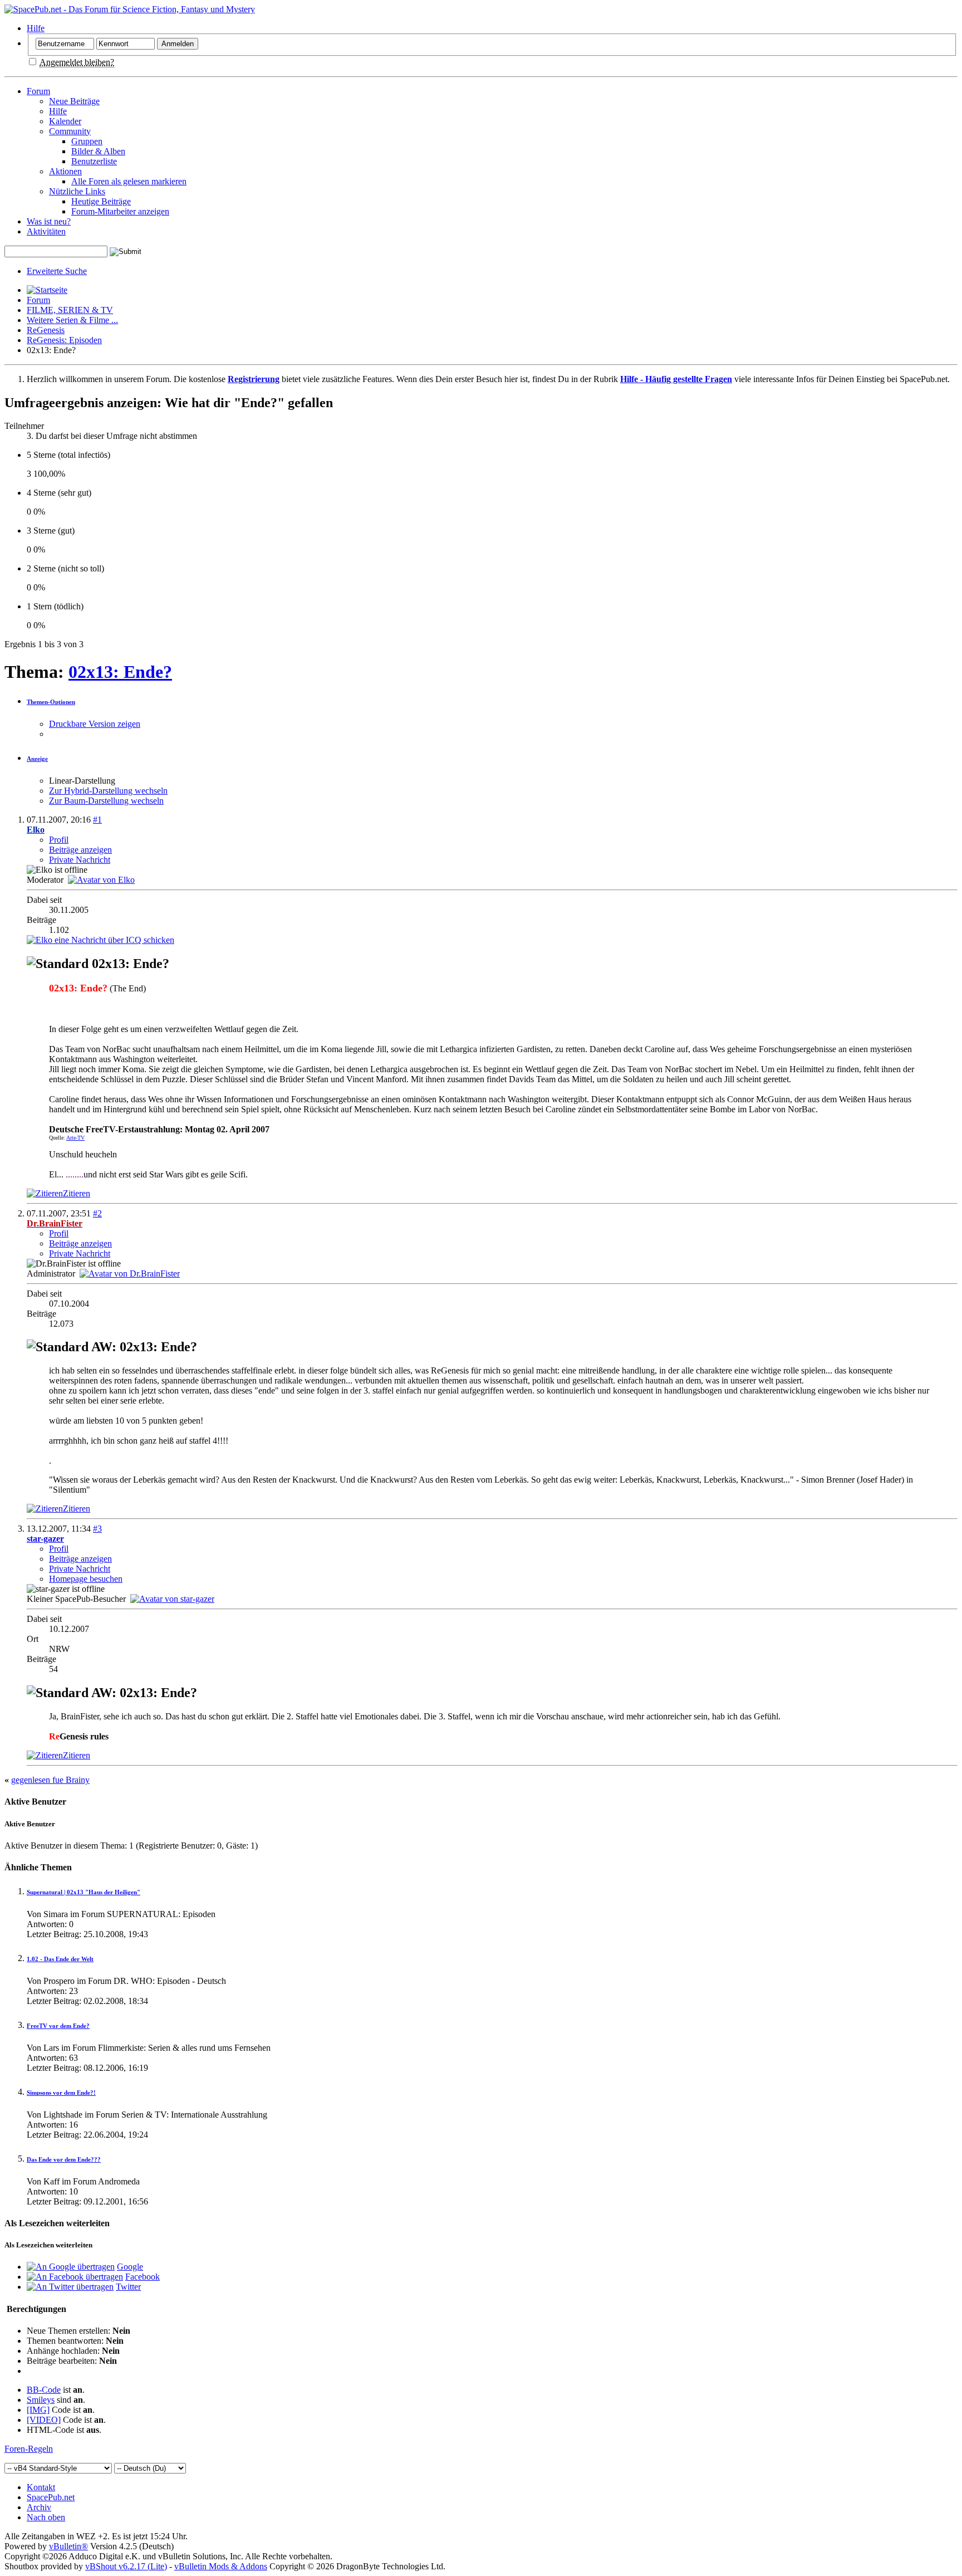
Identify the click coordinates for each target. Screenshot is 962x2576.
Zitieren (77, 1193)
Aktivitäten (46, 231)
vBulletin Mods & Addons (221, 2566)
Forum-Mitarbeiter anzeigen (120, 211)
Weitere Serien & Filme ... (72, 320)
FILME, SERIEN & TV (70, 310)
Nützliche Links (77, 191)
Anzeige (37, 759)
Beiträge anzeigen (80, 850)
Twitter (128, 2287)
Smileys (41, 2400)
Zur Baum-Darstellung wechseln (106, 801)
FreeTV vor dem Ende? (58, 2026)
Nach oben (46, 2517)
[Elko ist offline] (101, 880)
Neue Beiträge (74, 101)
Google (130, 2267)
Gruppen (87, 141)
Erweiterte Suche (57, 271)
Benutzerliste (94, 161)
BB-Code (44, 2390)
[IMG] (38, 2410)
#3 (97, 1529)
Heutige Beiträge (101, 201)
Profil (59, 840)
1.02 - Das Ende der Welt (60, 1959)
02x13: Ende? (120, 672)
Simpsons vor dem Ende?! (61, 2093)
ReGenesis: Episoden (64, 340)
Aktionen (65, 171)
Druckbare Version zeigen (95, 724)
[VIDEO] (44, 2420)
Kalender (65, 121)
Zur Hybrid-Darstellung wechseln (108, 791)
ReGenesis (46, 330)
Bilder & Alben (98, 151)
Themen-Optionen (51, 702)
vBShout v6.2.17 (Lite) (126, 2566)
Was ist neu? (49, 221)
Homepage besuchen (86, 1579)
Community (70, 131)
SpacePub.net (51, 2497)
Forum (38, 91)
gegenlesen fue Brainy (50, 1780)
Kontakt (41, 2487)
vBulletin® (68, 2546)
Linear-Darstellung (82, 781)
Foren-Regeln (29, 2449)
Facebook (143, 2277)
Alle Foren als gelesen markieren (129, 181)
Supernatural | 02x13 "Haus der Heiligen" (84, 1892)
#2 (97, 1213)
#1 (97, 820)
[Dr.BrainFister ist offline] (130, 1274)
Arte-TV (75, 1138)
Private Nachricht (80, 860)
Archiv (39, 2507)
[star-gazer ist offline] (172, 1599)
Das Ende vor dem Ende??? (64, 2159)
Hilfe (36, 28)
